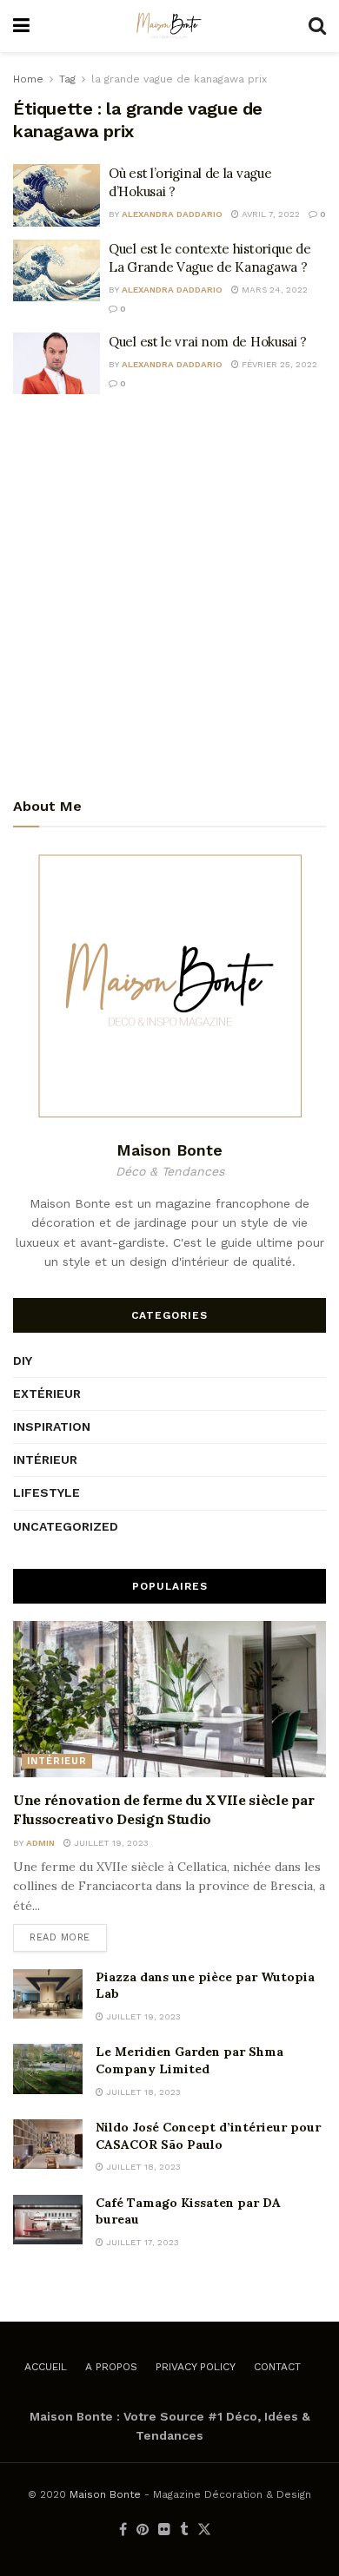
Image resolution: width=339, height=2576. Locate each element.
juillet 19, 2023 (110, 1843)
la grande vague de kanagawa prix (179, 79)
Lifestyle (47, 1492)
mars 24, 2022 (273, 290)
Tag (67, 79)
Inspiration (52, 1426)
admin (40, 1843)
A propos (111, 2367)
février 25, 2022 (278, 364)
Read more (60, 1937)
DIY (23, 1360)
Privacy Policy (196, 2367)
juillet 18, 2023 (142, 2092)
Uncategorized (66, 1526)
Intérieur (45, 1459)
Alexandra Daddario (172, 214)
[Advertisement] (169, 594)
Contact (277, 2367)
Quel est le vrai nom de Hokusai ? (208, 342)
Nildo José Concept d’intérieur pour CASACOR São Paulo (208, 2136)
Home (28, 79)
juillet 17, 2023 (141, 2242)
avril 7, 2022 (269, 214)
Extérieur (47, 1393)
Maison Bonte (105, 2494)
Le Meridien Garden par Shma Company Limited (189, 2060)
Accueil (46, 2367)
